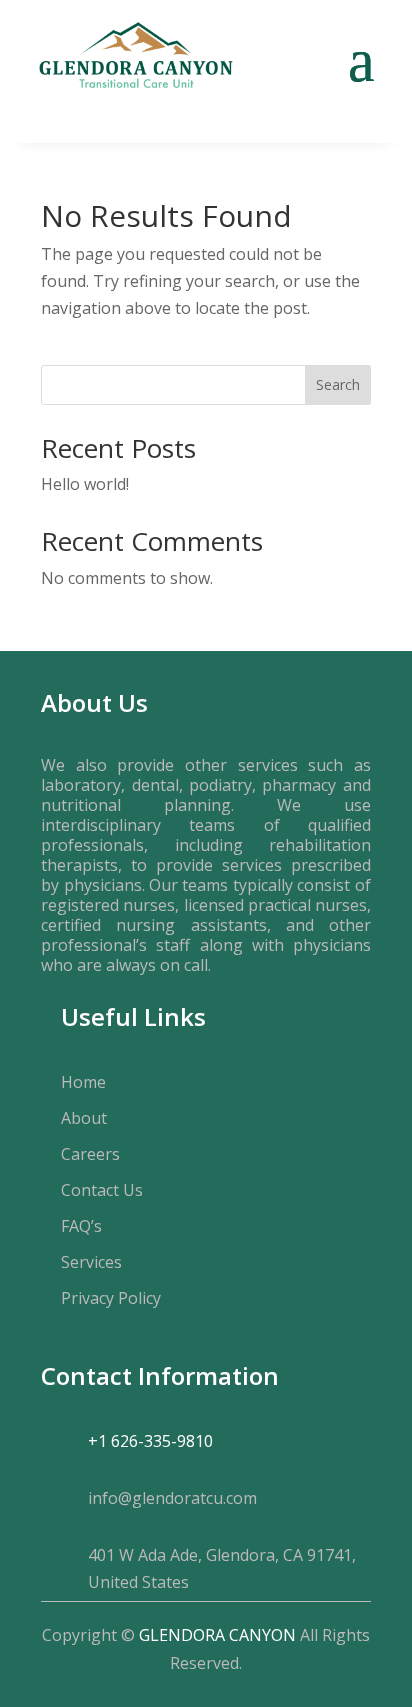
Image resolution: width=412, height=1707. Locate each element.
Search (338, 384)
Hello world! (85, 484)
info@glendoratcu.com (172, 1498)
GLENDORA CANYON (217, 1635)
